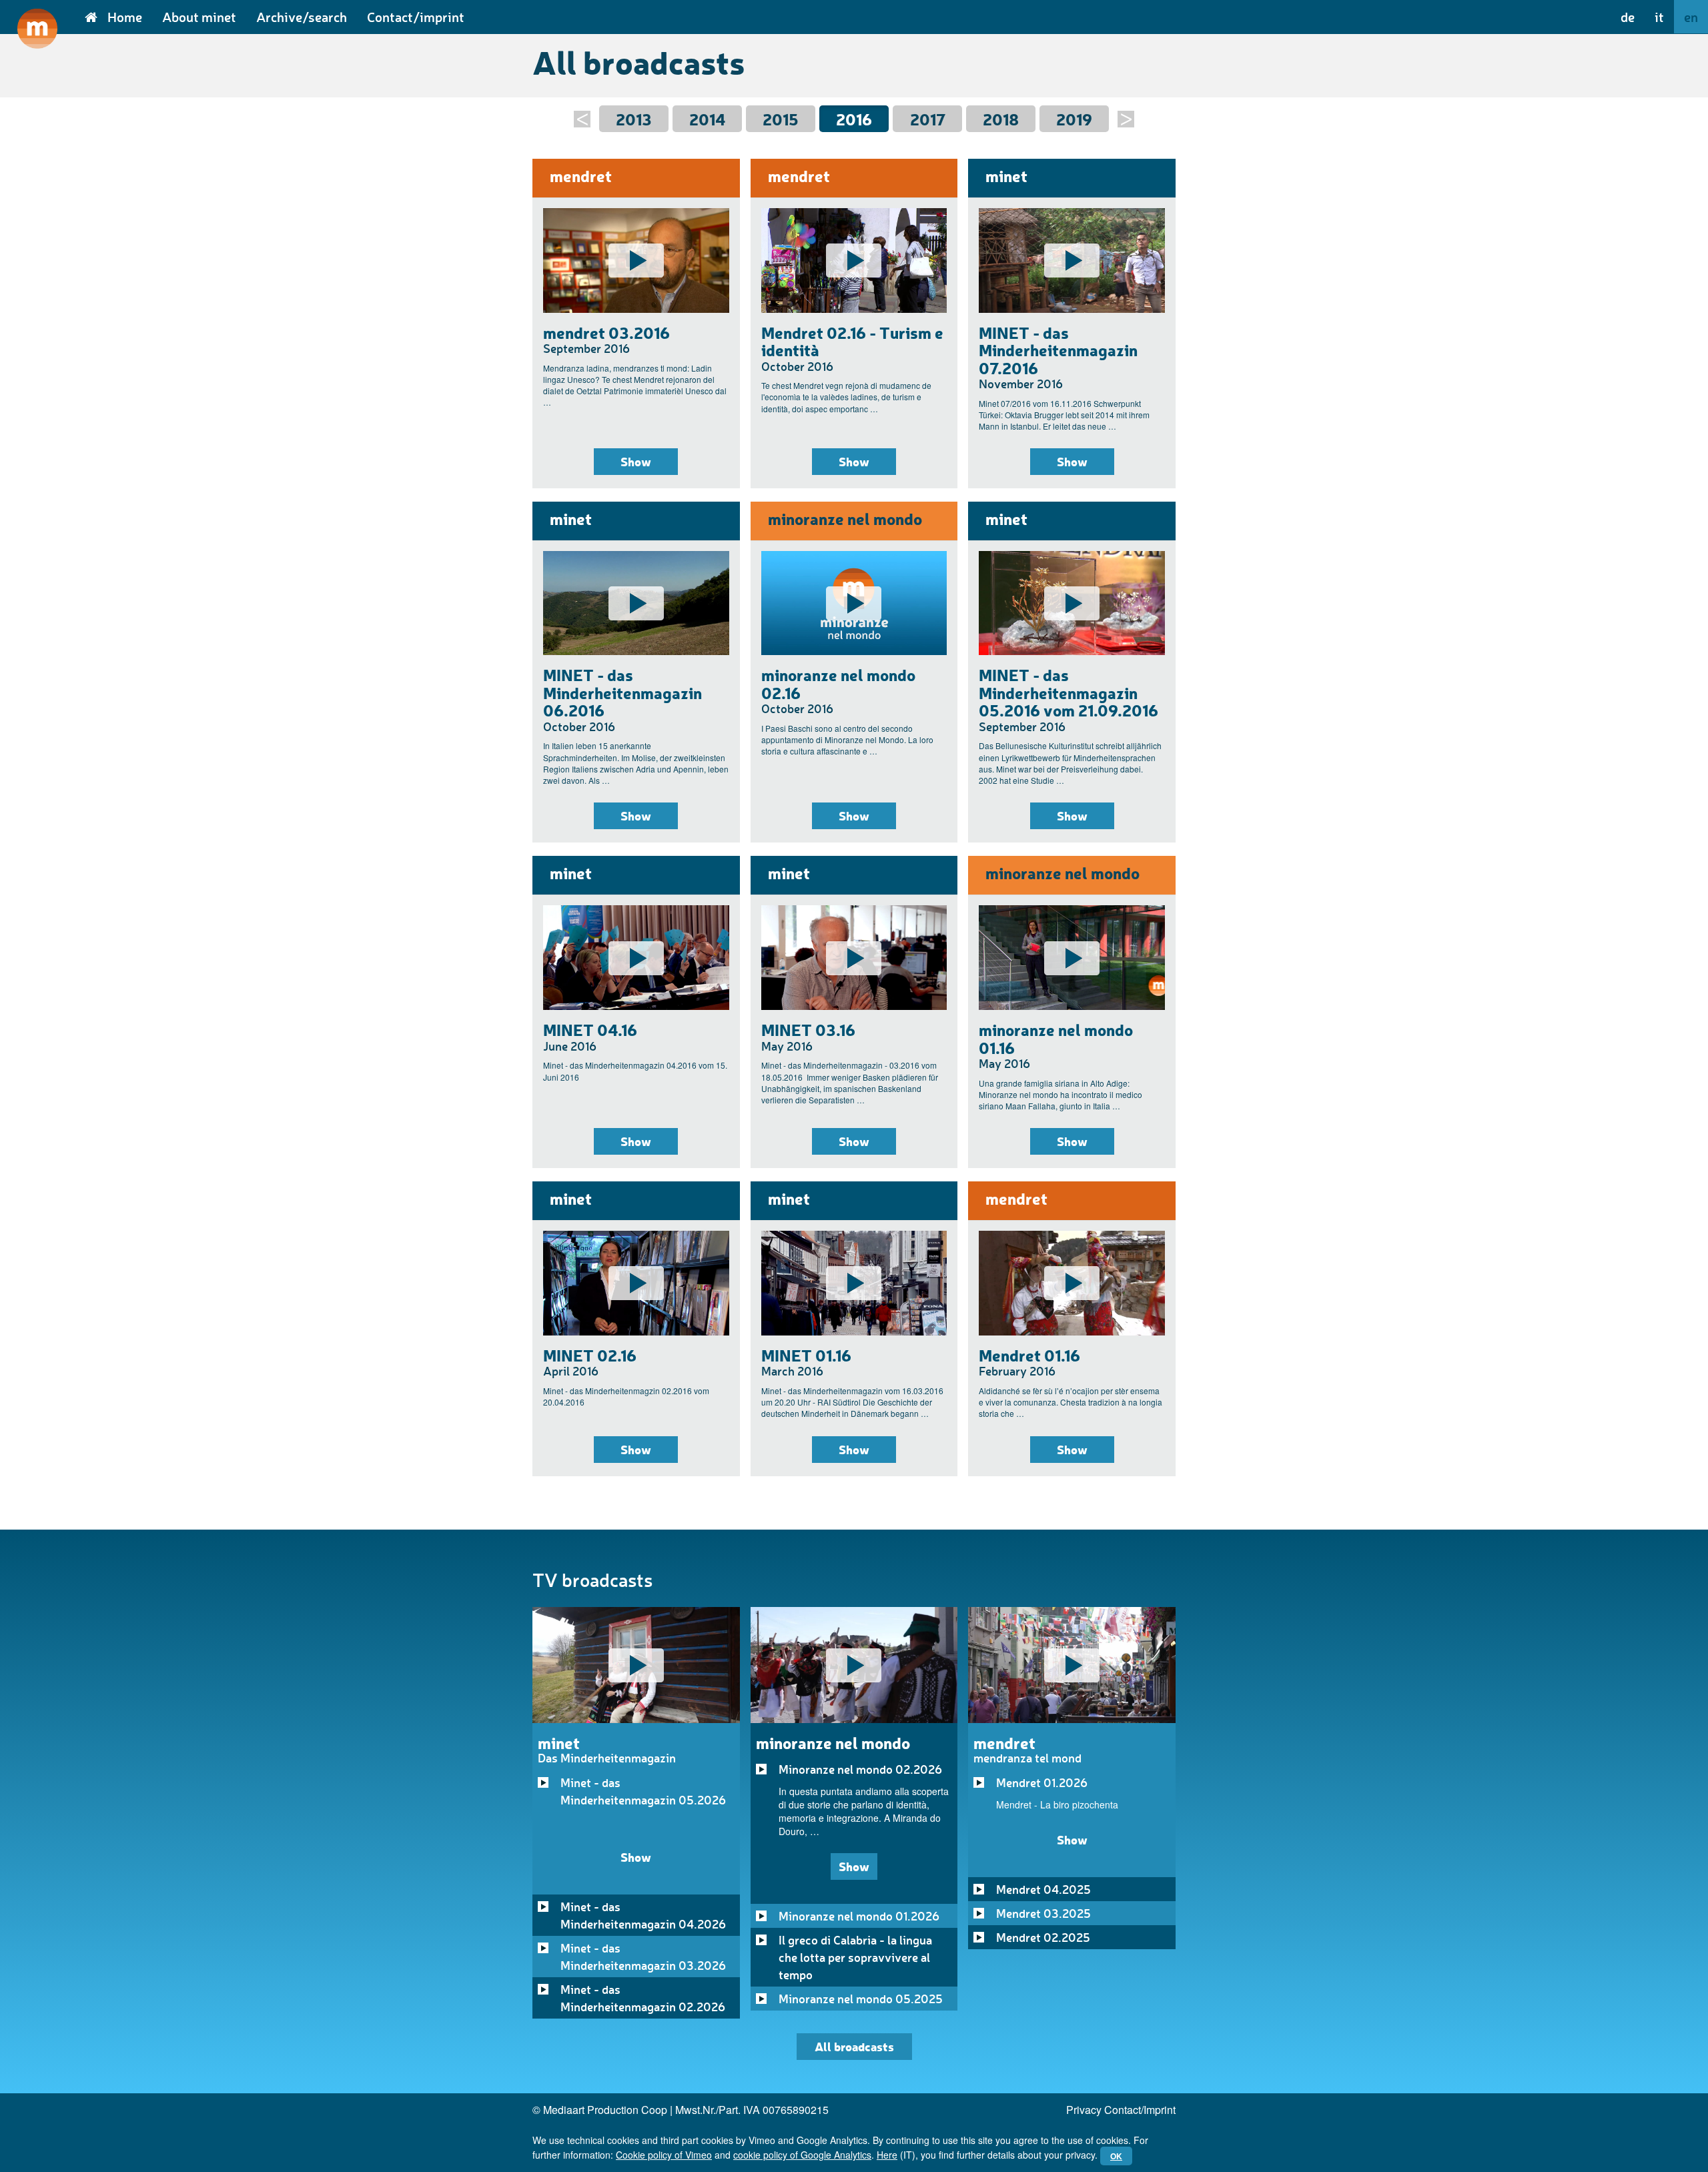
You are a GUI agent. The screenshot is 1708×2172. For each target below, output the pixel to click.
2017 (928, 119)
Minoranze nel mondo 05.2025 (861, 1999)
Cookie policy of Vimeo (664, 2155)
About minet (199, 17)
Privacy (1084, 2110)
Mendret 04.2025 (1043, 1889)
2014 (707, 119)
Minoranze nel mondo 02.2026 (860, 1769)
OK (1116, 2156)
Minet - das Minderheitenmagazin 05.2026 (643, 1791)
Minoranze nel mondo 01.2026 (859, 1916)
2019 (1074, 119)
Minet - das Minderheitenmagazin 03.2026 (643, 1957)
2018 (1001, 119)
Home (125, 17)
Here (887, 2155)
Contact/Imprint (1140, 2110)
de (1628, 17)
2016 (854, 119)
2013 (634, 119)
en (1691, 17)
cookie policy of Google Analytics (802, 2155)
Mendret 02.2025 (1043, 1937)
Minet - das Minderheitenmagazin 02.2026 (643, 1998)
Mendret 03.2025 (1043, 1913)
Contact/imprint (416, 17)
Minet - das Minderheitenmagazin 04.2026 (643, 1915)
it (1659, 17)
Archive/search (302, 17)
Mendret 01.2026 (1042, 1782)
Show (636, 461)
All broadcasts (854, 2046)
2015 (781, 119)
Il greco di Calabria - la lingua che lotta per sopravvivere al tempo (855, 1957)
